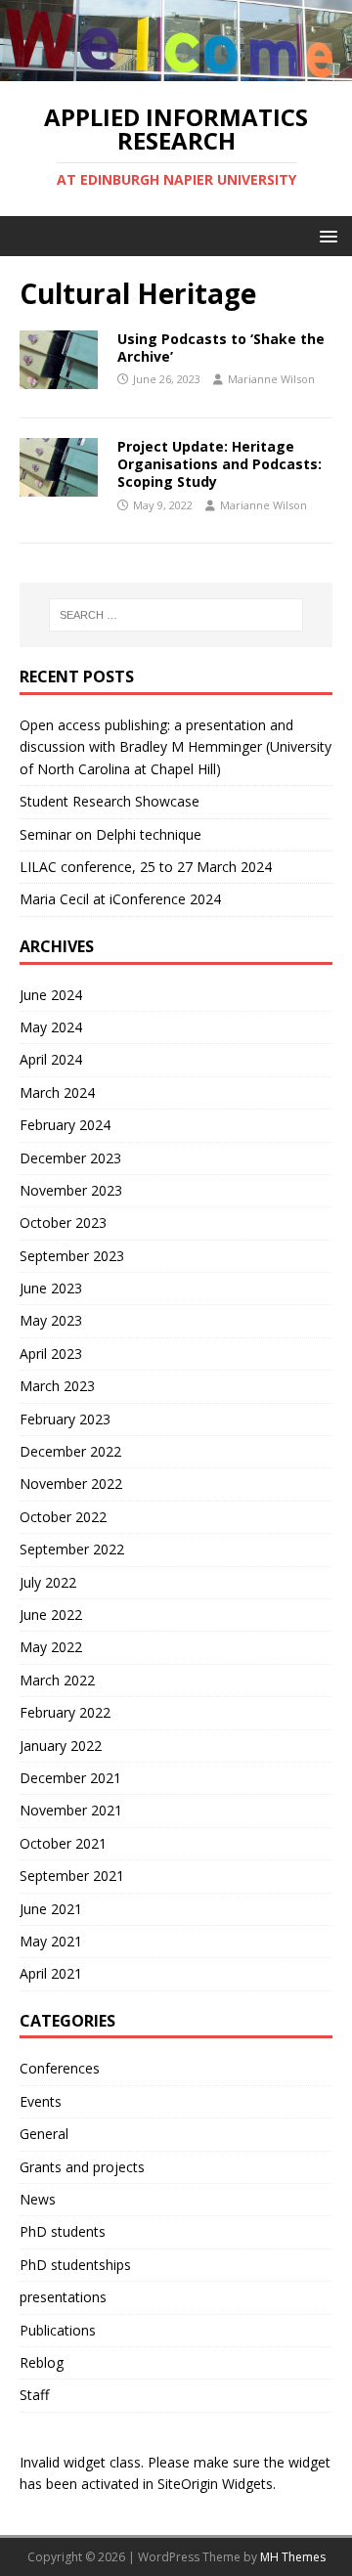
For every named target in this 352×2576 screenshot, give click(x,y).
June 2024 (51, 995)
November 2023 (71, 1190)
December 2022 (70, 1451)
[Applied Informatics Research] (176, 70)
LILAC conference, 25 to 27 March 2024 (146, 867)
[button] (325, 235)
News (38, 2199)
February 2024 (65, 1125)
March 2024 (57, 1092)
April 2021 (51, 1973)
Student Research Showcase (111, 801)
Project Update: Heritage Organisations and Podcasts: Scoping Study (220, 464)
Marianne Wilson (271, 379)
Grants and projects (82, 2167)
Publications (58, 2330)
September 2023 (72, 1256)
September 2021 (72, 1876)
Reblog (42, 2362)
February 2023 (65, 1419)
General (44, 2134)
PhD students (63, 2231)
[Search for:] (176, 615)
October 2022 (63, 1517)
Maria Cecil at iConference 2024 (120, 899)
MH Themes (293, 2557)
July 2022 (48, 1582)
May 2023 (51, 1320)
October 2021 (63, 1843)
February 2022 (65, 1712)
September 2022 (72, 1549)
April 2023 (51, 1353)
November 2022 (71, 1484)
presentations (63, 2297)
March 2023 (57, 1386)
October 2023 (63, 1223)
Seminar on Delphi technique (110, 834)
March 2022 (57, 1680)
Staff (34, 2395)
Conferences (60, 2068)
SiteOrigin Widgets (215, 2484)
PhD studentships (75, 2265)
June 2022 (51, 1615)
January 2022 (61, 1746)
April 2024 (51, 1059)
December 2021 (70, 1778)
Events (41, 2101)
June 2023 (51, 1288)
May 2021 (51, 1941)
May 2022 (51, 1647)
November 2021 (71, 1810)
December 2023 (70, 1158)
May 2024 (51, 1027)
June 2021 (51, 1909)
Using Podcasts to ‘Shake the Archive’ (221, 348)
